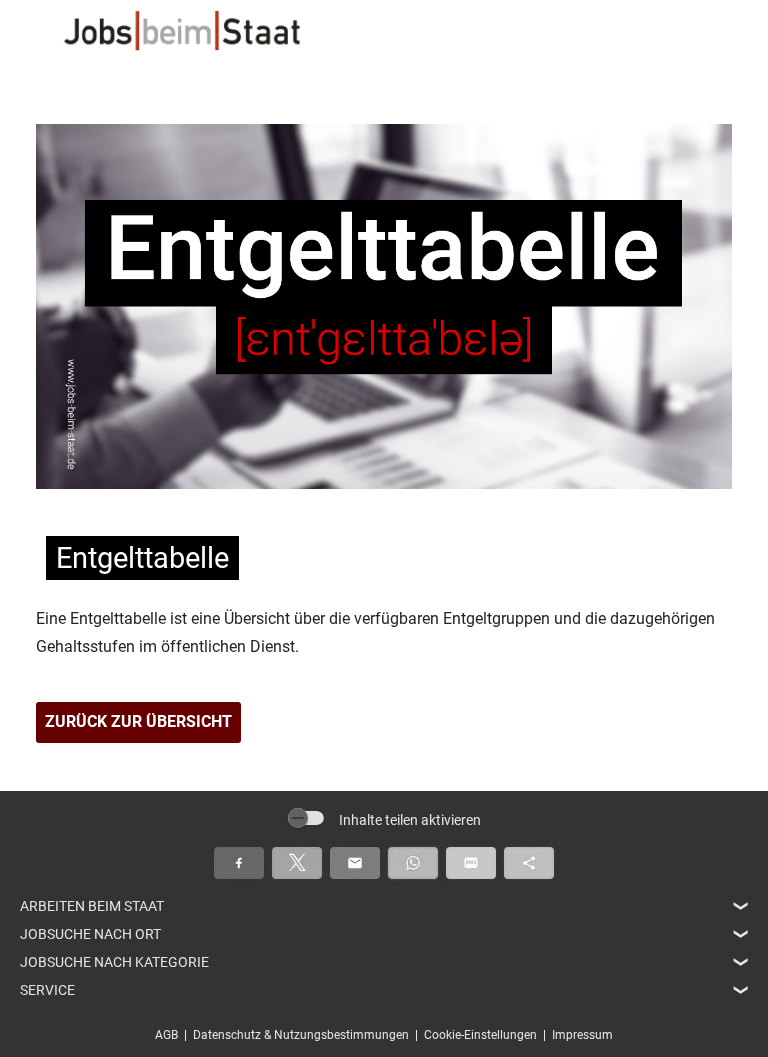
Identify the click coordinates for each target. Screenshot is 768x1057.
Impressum (582, 1035)
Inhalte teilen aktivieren (410, 820)
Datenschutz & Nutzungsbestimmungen (301, 1035)
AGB (166, 1035)
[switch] (306, 818)
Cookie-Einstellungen (480, 1035)
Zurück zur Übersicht (138, 721)
